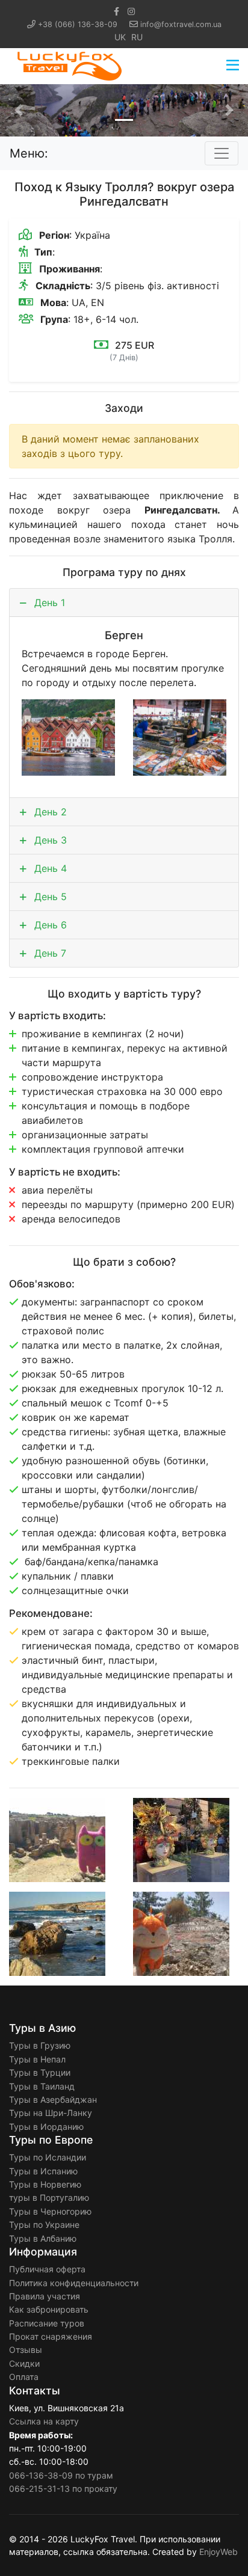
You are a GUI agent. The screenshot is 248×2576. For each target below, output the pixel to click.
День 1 (48, 603)
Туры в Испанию (43, 2171)
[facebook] (116, 11)
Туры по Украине (44, 2225)
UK (120, 37)
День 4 (49, 868)
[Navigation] (233, 66)
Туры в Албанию (43, 2238)
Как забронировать (49, 2309)
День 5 (49, 897)
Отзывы (26, 2350)
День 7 (49, 953)
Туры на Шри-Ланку (51, 2113)
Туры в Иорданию (46, 2127)
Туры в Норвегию (45, 2184)
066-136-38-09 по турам (61, 2475)
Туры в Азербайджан (53, 2099)
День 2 (49, 812)
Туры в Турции (40, 2072)
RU (137, 37)
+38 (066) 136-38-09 (78, 24)
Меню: (29, 153)
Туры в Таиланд (42, 2086)
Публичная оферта (47, 2269)
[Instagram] (131, 11)
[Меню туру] (222, 153)
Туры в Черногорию (50, 2211)
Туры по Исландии (48, 2157)
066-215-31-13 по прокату (63, 2489)
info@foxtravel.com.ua (181, 24)
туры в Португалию (49, 2197)
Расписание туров (47, 2323)
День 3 (49, 840)
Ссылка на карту (44, 2421)
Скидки (24, 2363)
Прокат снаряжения (51, 2336)
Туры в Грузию (40, 2045)
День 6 (49, 925)
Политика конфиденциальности (74, 2283)
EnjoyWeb (219, 2552)
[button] (19, 110)
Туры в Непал (37, 2059)
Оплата (24, 2377)
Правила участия (45, 2296)
